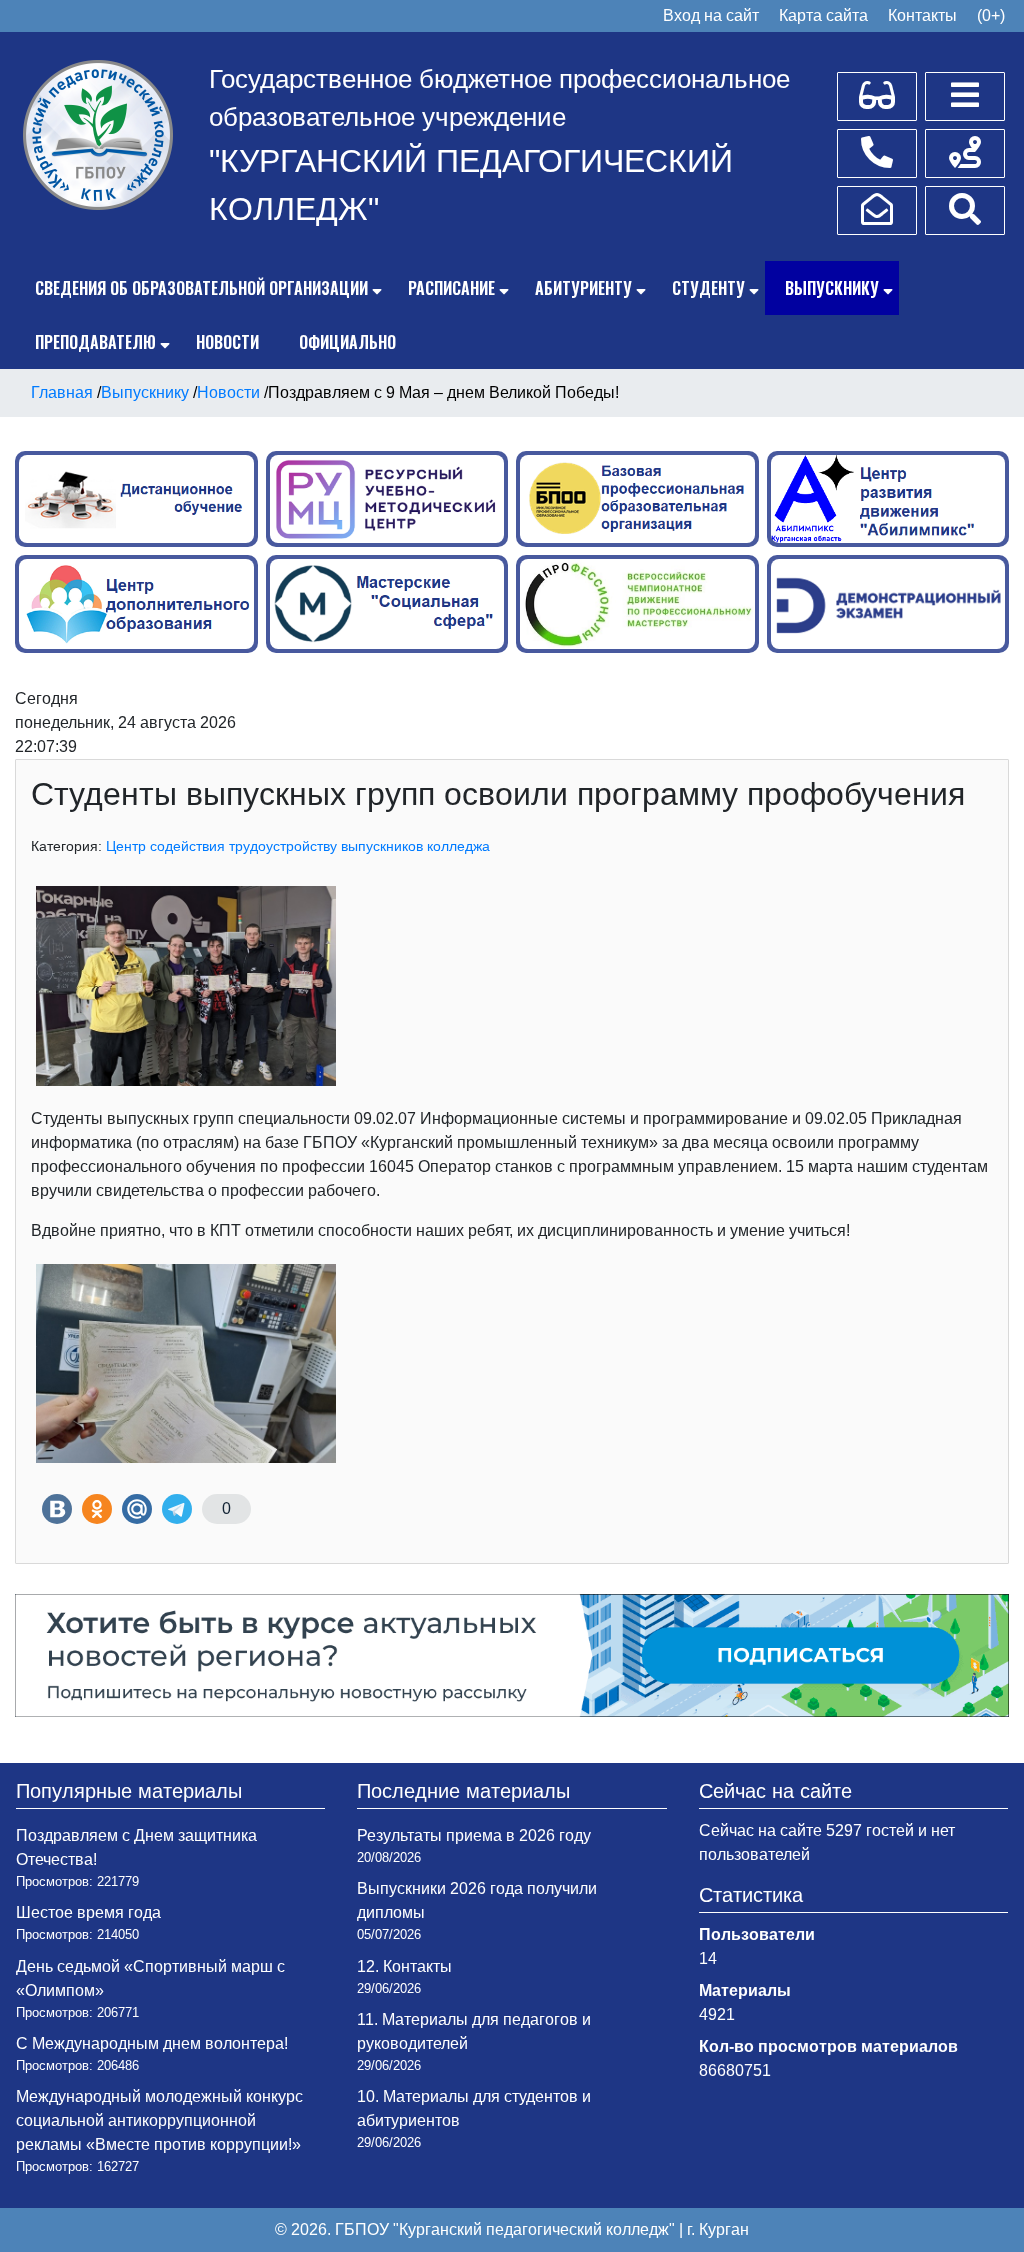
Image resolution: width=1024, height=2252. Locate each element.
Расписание (451, 288)
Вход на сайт (711, 15)
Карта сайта (823, 15)
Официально (347, 342)
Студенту (708, 288)
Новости (227, 342)
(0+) (991, 15)
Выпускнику (832, 288)
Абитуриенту (583, 288)
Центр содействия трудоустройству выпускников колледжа (298, 846)
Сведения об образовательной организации (201, 288)
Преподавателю (95, 342)
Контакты (922, 15)
